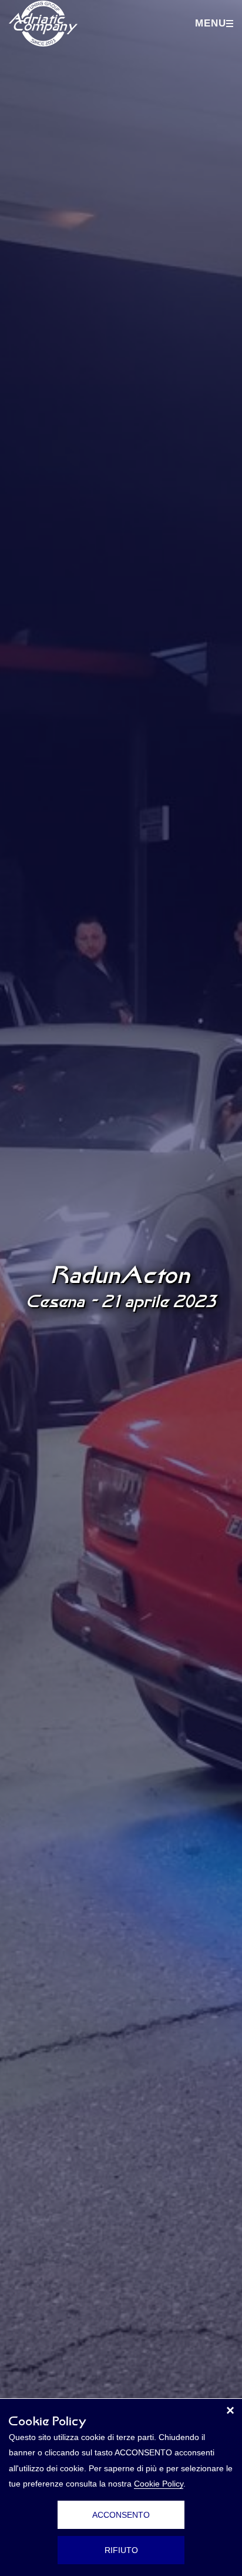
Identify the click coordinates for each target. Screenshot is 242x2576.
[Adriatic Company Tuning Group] (43, 24)
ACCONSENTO (121, 2515)
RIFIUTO (121, 2550)
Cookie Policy (159, 2484)
